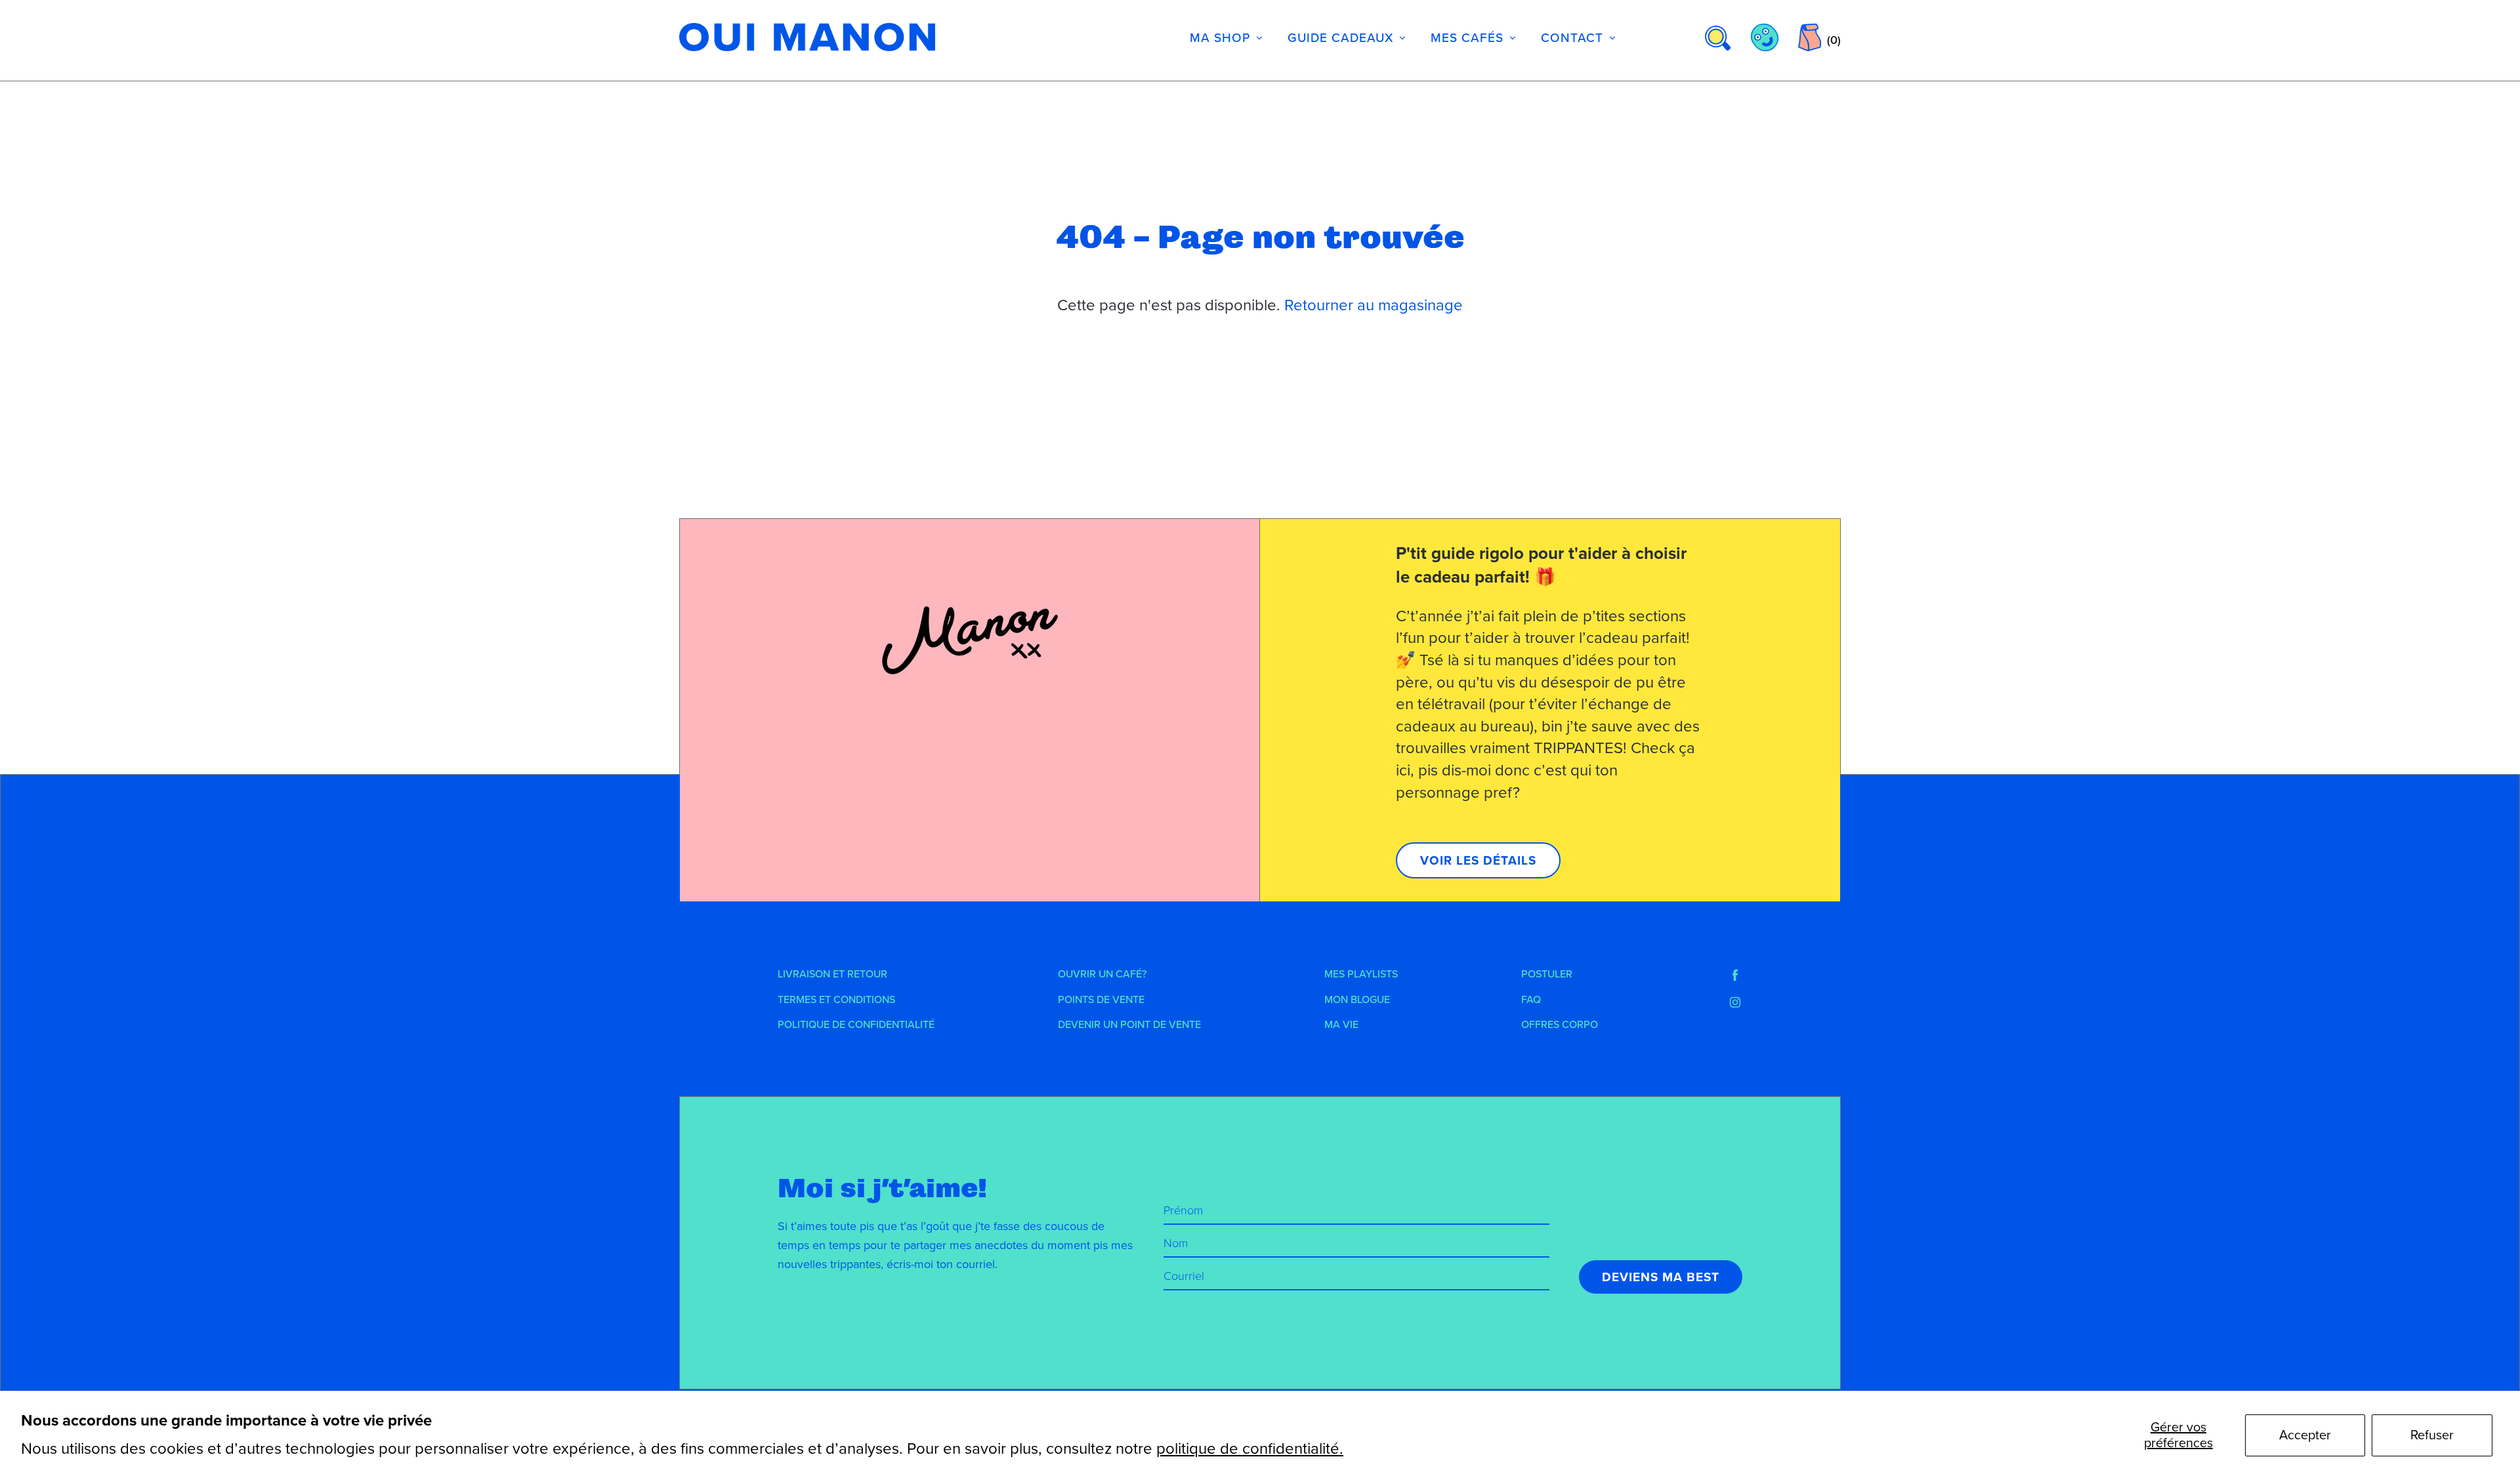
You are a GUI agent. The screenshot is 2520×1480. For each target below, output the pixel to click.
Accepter (2305, 1435)
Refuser (2432, 1435)
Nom (1176, 1243)
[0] (1810, 37)
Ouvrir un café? (1102, 974)
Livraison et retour (832, 974)
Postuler (1547, 974)
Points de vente (1101, 1000)
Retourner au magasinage (1374, 305)
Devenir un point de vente (1129, 1025)
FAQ (1531, 1000)
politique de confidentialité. (1250, 1449)
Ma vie (1341, 1025)
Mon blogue (1357, 1000)
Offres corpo (1560, 1025)
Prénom (1183, 1210)
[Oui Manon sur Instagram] (1735, 1002)
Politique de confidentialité (856, 1025)
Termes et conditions (836, 1000)
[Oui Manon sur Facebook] (1735, 976)
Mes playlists (1361, 974)
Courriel (1184, 1276)
